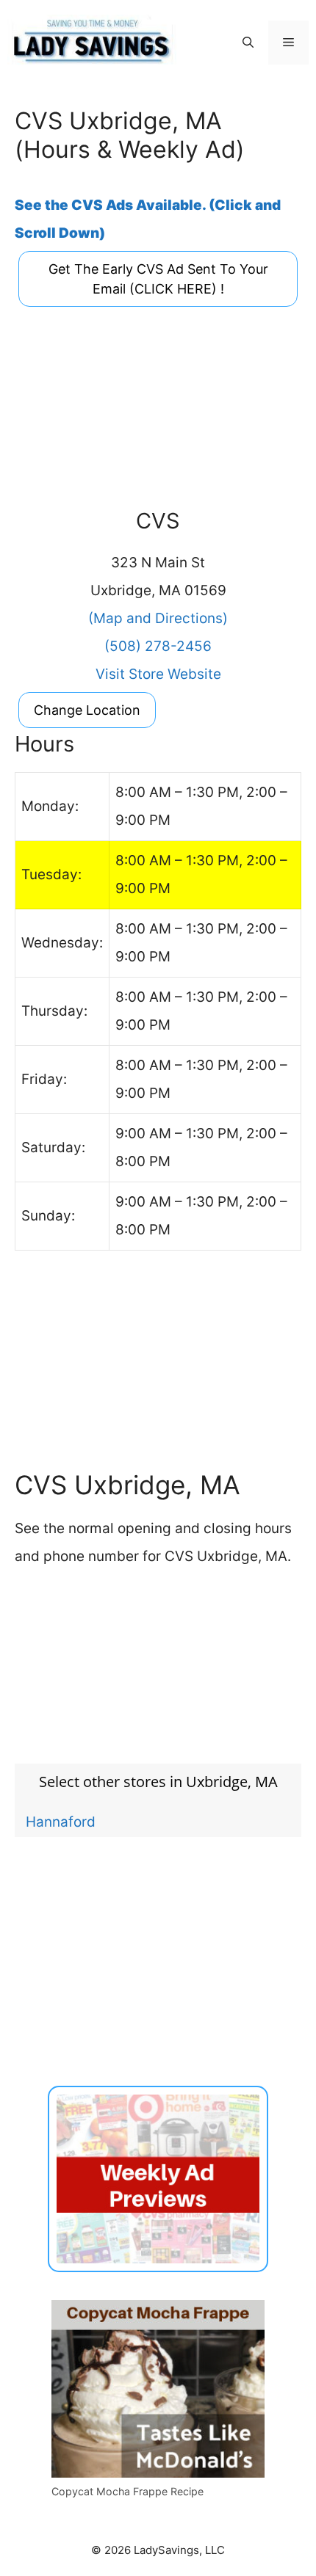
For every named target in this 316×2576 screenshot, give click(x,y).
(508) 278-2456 (158, 646)
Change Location (87, 710)
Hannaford (61, 1822)
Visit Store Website (158, 674)
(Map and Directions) (158, 618)
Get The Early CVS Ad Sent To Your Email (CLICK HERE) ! (158, 279)
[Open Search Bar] (248, 43)
